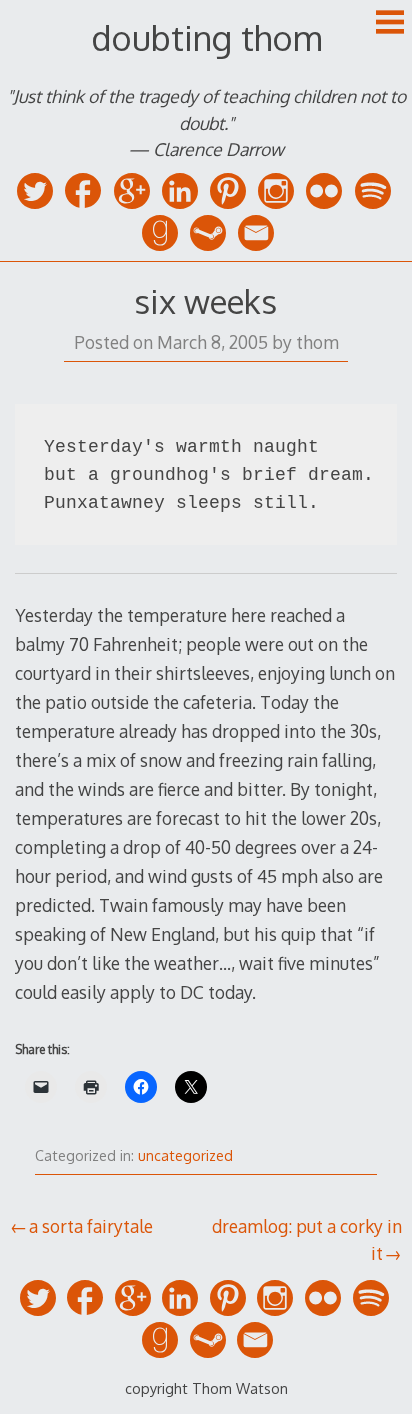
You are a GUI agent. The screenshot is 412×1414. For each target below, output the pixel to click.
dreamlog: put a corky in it (307, 1239)
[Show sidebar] (390, 24)
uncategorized (185, 1155)
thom (317, 342)
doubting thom (206, 37)
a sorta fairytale (91, 1226)
